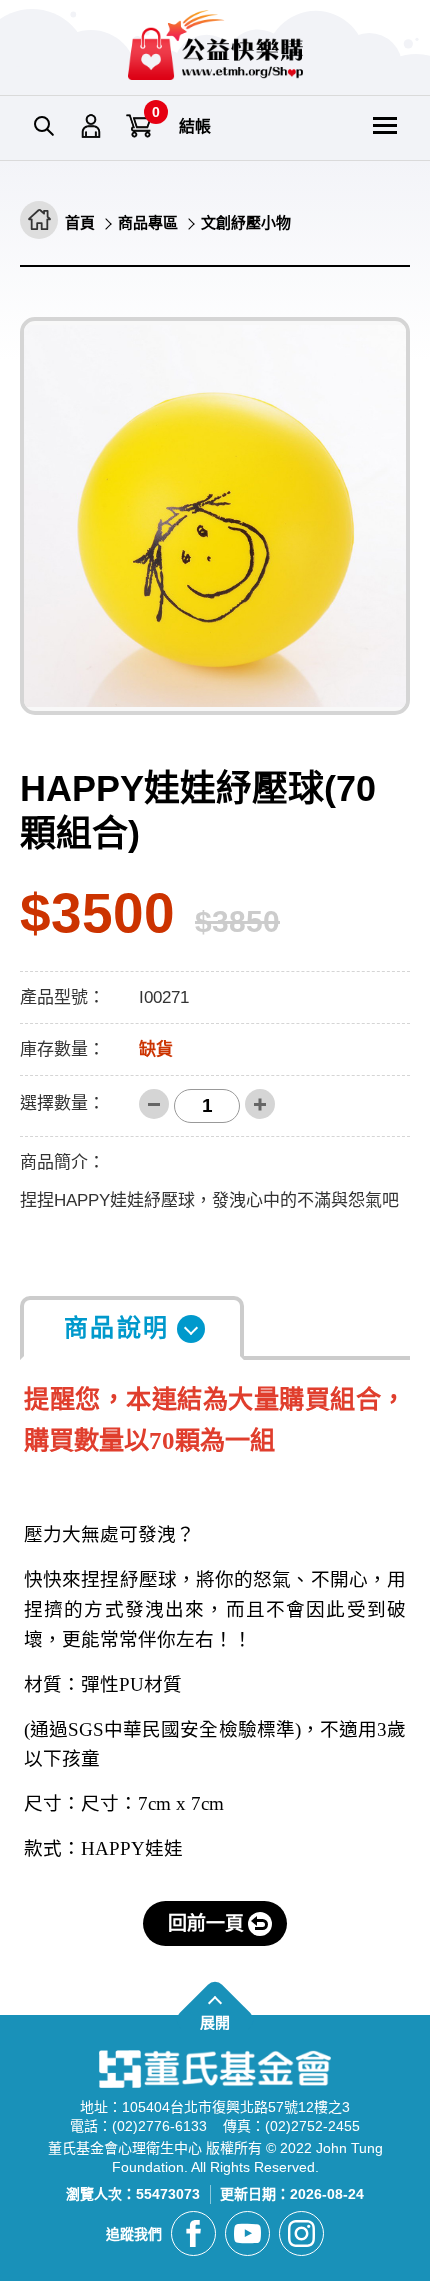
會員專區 (92, 127)
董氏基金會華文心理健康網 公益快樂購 (215, 45)
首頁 (80, 222)
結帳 (195, 126)
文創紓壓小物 (246, 222)
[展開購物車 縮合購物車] (140, 127)
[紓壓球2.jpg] (215, 516)
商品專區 (148, 222)
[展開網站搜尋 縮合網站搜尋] (44, 127)
